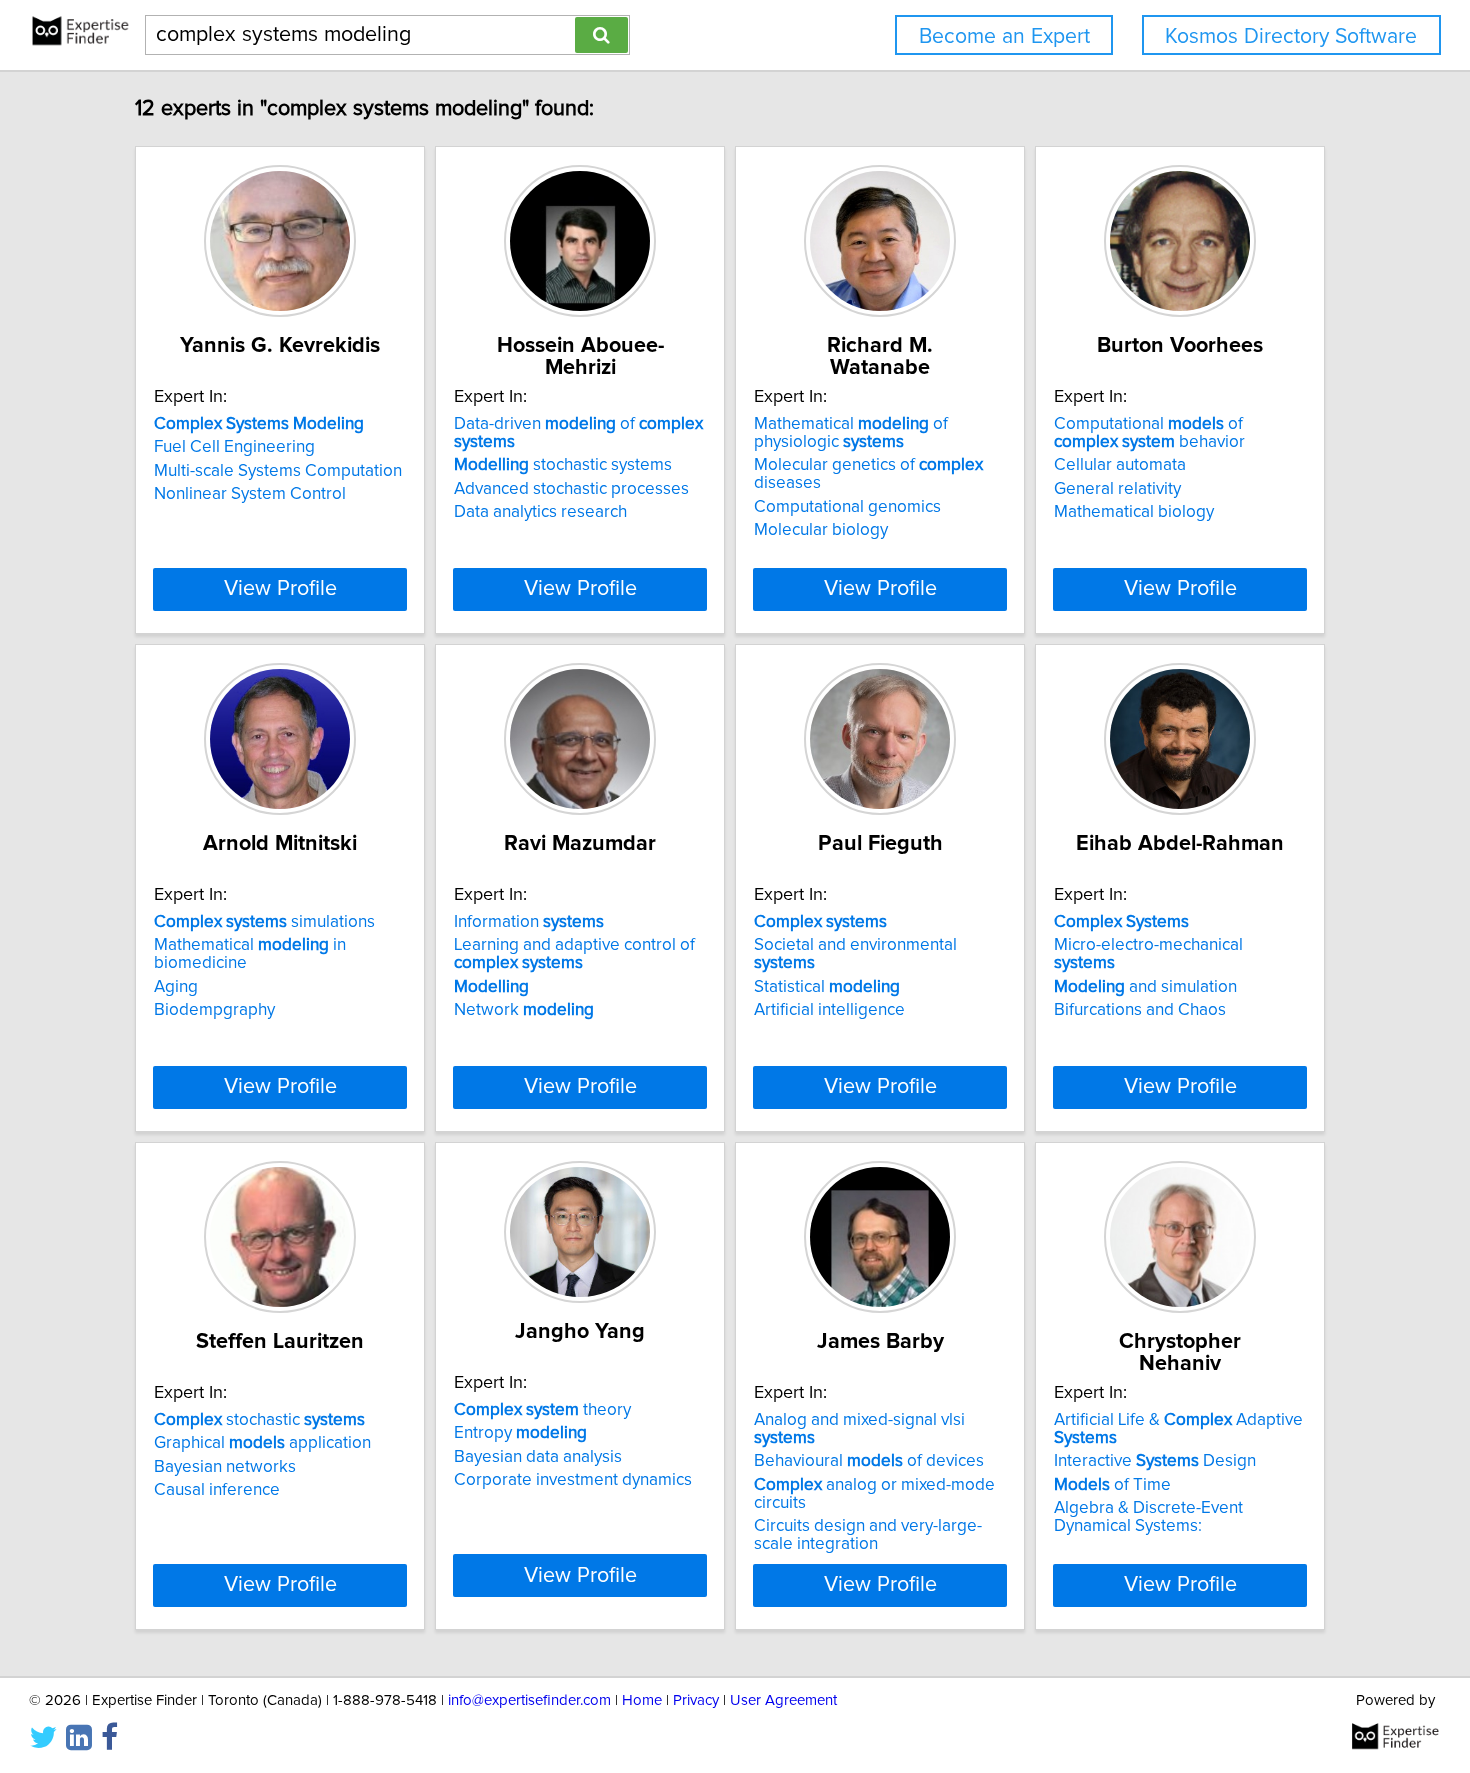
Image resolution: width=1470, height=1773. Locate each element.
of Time (1112, 1485)
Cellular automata (1120, 465)
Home (642, 1700)
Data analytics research (540, 512)
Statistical (827, 987)
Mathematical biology (1134, 512)
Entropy (520, 1433)
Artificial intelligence (829, 1010)
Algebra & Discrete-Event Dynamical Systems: (1148, 1517)
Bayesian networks (225, 1467)
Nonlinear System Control (250, 494)
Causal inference (217, 1490)
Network (524, 1010)
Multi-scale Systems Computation (278, 471)
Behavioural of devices (869, 1461)
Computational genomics (847, 507)
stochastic (259, 1420)
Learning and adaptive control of (574, 954)
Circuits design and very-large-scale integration (868, 1535)
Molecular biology (821, 530)
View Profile (280, 589)
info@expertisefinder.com (529, 1700)
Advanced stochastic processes (571, 489)
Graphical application (262, 1443)
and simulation (1145, 987)
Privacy (696, 1700)
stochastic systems (563, 465)
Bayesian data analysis (538, 1457)
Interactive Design (1155, 1461)
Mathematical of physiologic (851, 433)
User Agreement (783, 1700)
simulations (264, 922)
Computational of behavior (1149, 433)
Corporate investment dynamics (573, 1480)
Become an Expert (1004, 36)
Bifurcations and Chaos (1140, 1010)
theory (542, 1410)
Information (529, 922)
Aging (176, 987)
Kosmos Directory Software (1291, 36)
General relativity (1117, 489)
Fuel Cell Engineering (234, 447)
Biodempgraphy (214, 1010)
